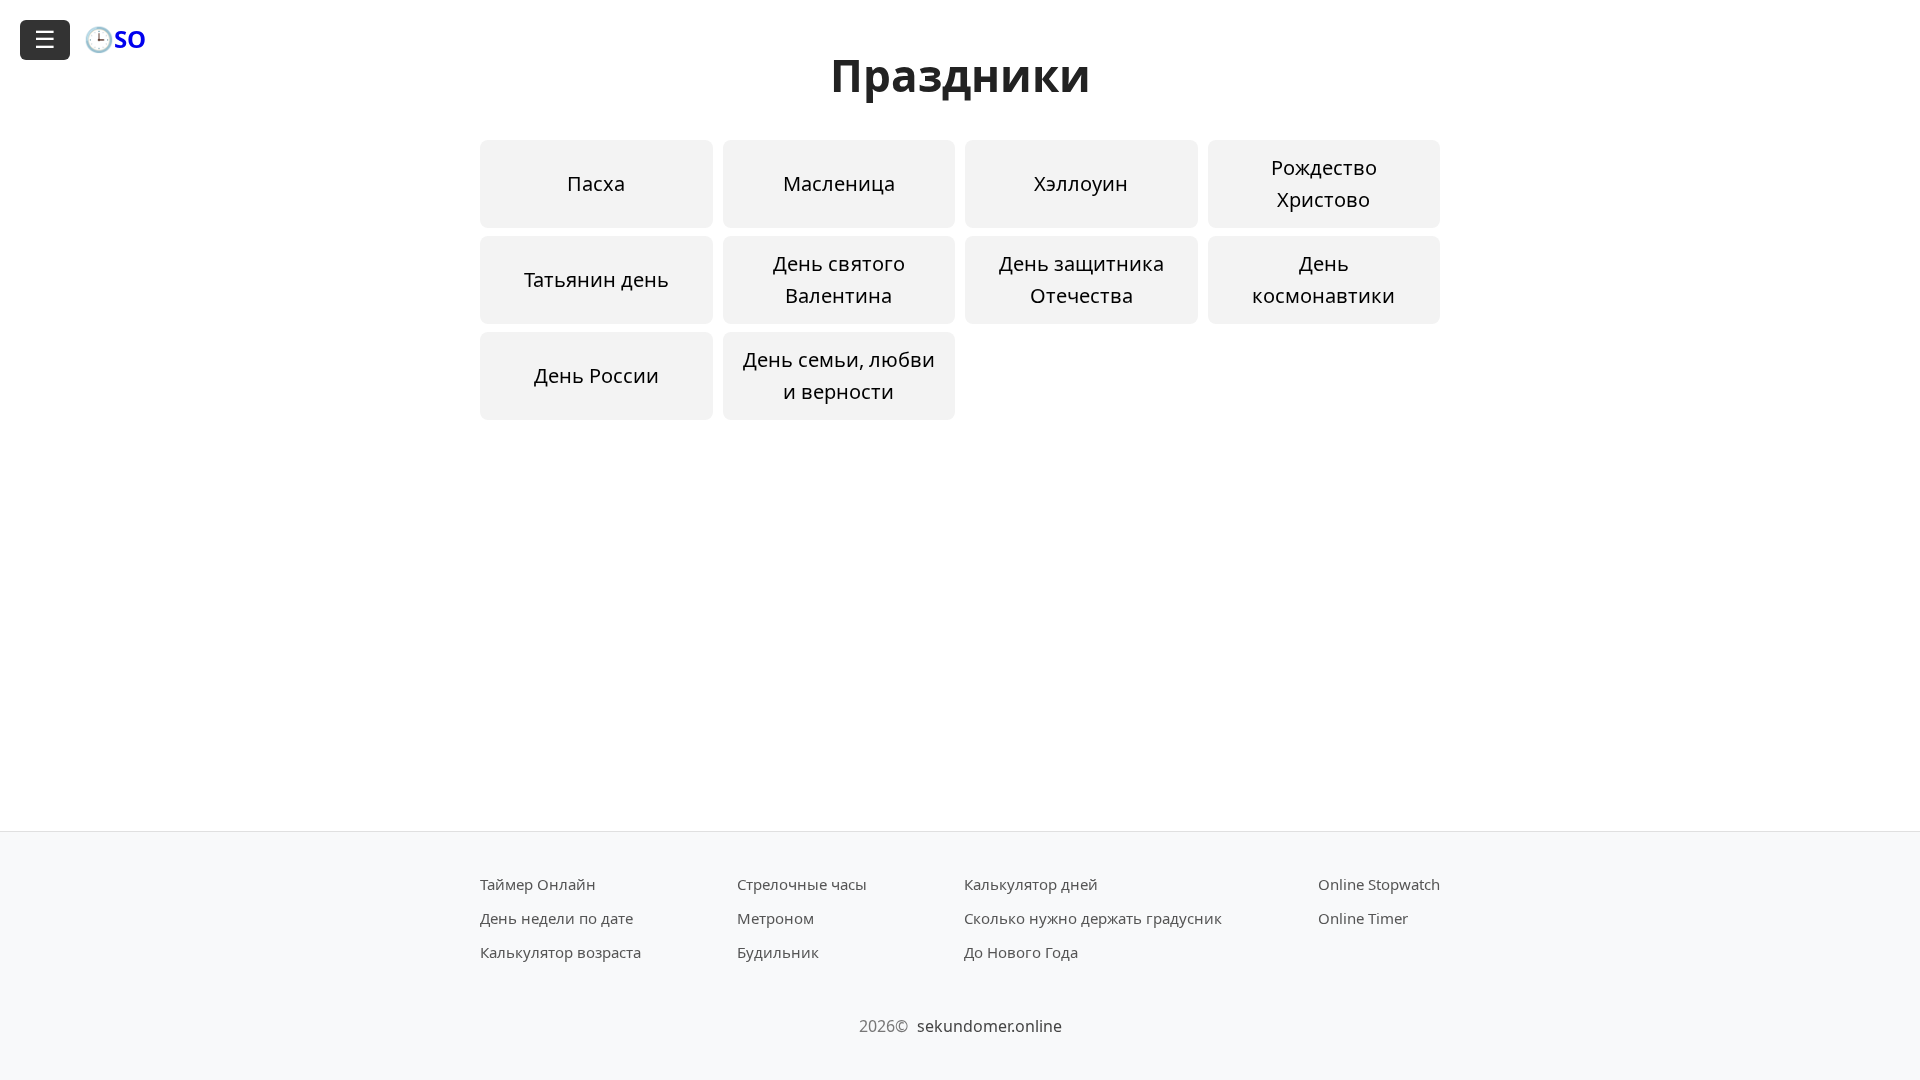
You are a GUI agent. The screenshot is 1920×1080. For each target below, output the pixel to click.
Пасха (596, 183)
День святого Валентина (839, 279)
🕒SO (115, 38)
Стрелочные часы (802, 884)
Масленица (839, 183)
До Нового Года (1021, 952)
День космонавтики (1323, 279)
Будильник (778, 952)
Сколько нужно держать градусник (1093, 918)
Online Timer (1363, 918)
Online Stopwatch (1379, 884)
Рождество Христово (1324, 183)
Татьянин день (596, 279)
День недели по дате (556, 918)
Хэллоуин (1081, 183)
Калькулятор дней (1031, 884)
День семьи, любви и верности (839, 375)
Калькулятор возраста (560, 952)
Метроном (775, 918)
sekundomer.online (989, 1026)
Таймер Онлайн (538, 884)
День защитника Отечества (1081, 279)
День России (596, 375)
